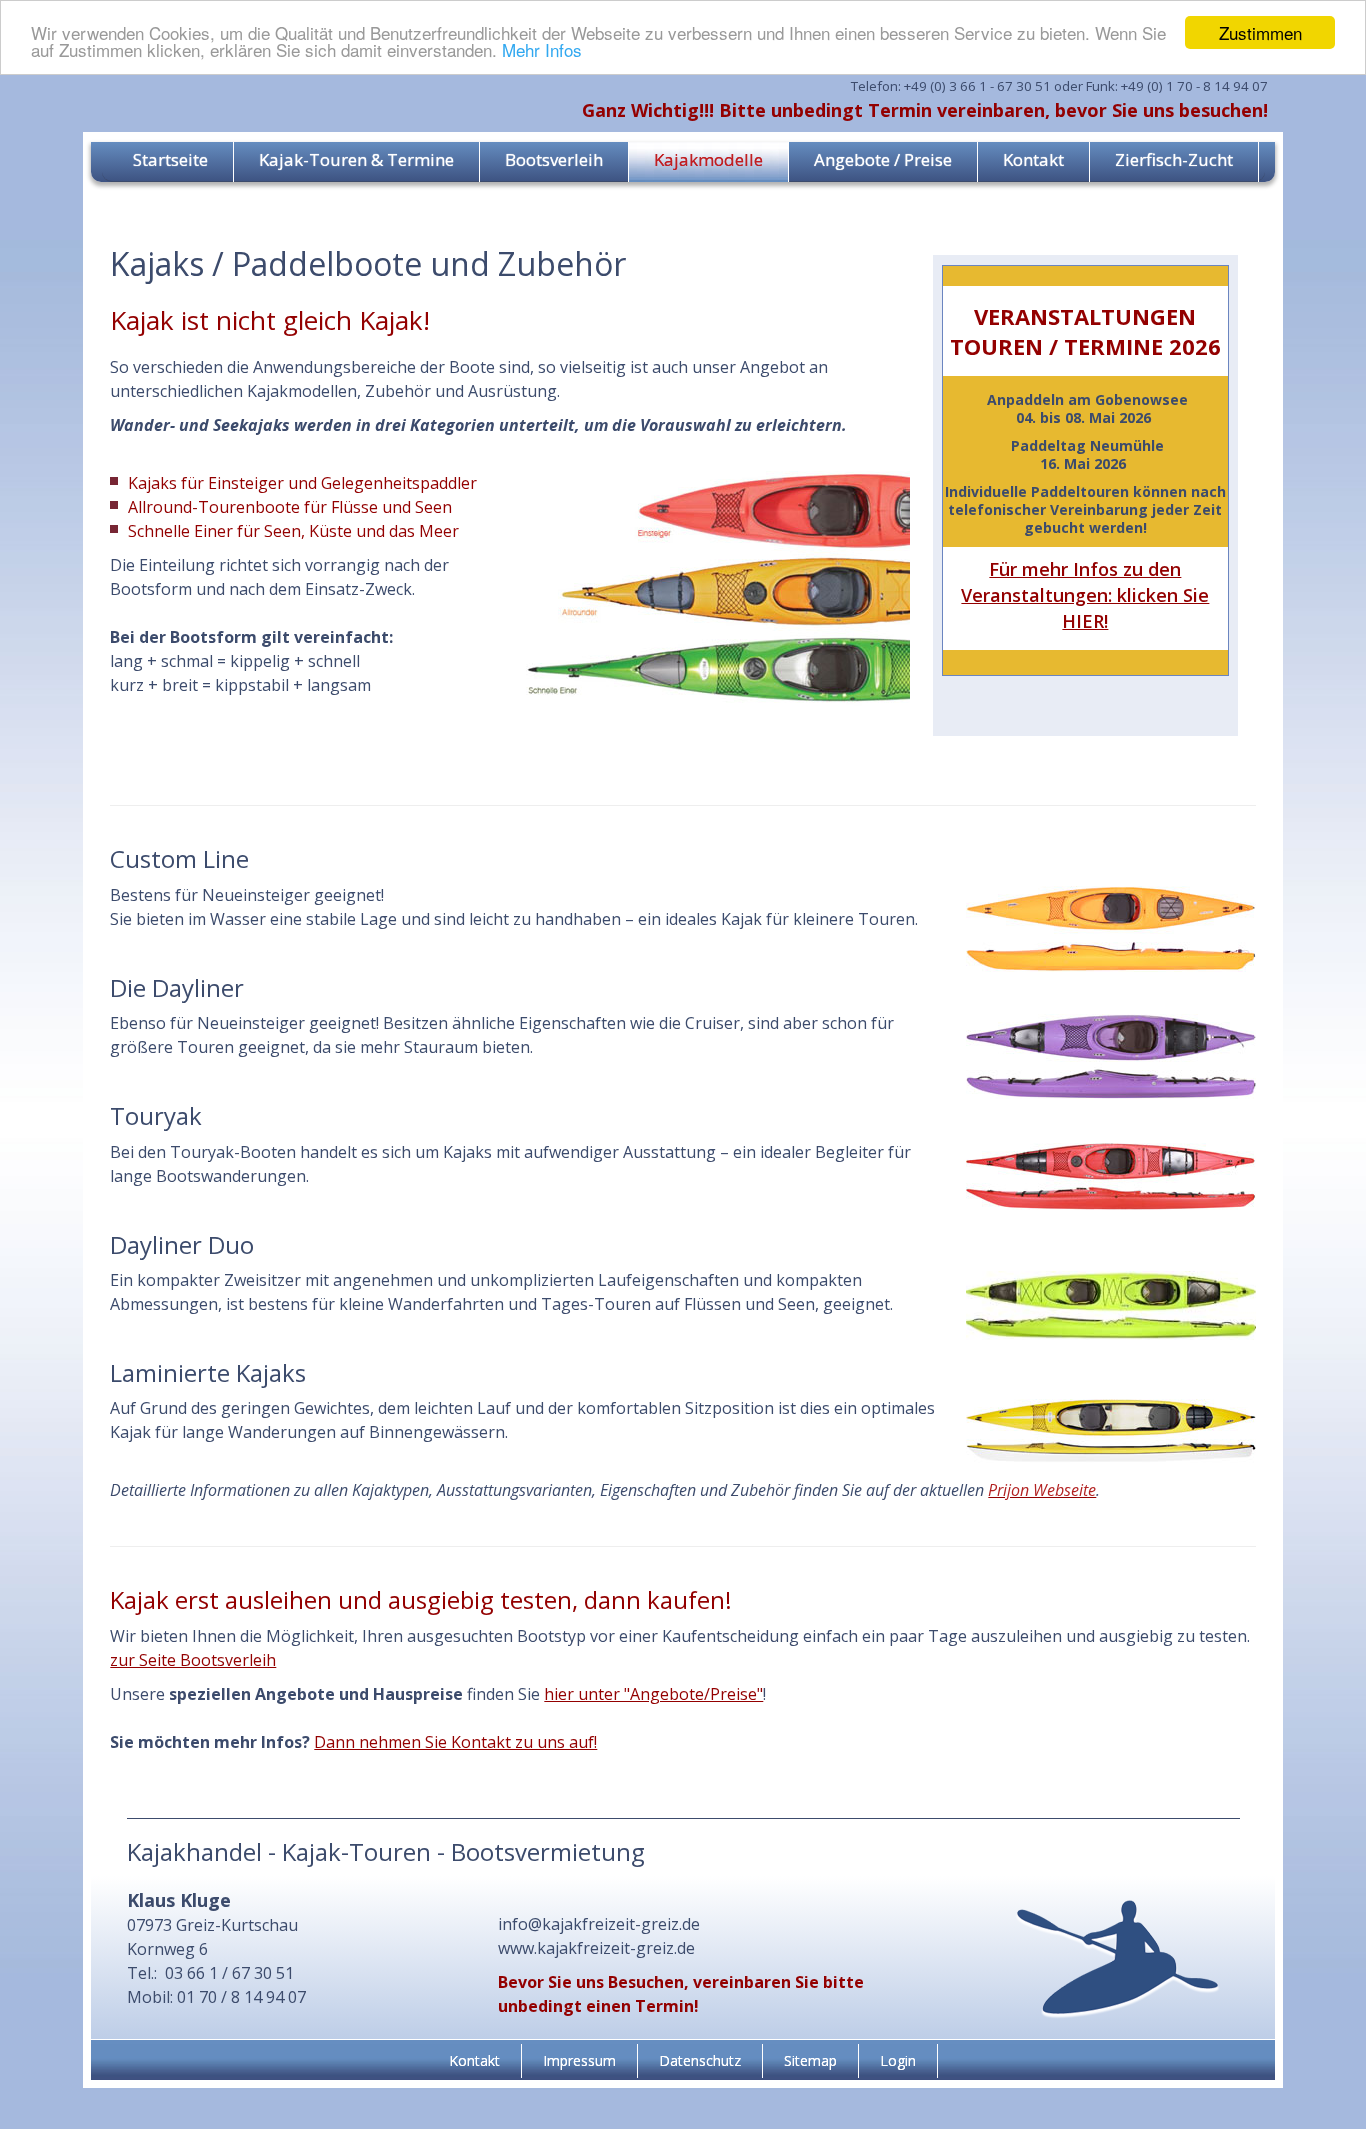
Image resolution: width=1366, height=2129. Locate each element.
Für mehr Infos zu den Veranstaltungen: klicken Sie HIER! (1085, 595)
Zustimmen (1260, 32)
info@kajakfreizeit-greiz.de (599, 1924)
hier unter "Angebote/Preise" (653, 1694)
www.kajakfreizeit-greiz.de (596, 1948)
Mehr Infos (542, 50)
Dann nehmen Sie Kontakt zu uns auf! (455, 1742)
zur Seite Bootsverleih (193, 1660)
